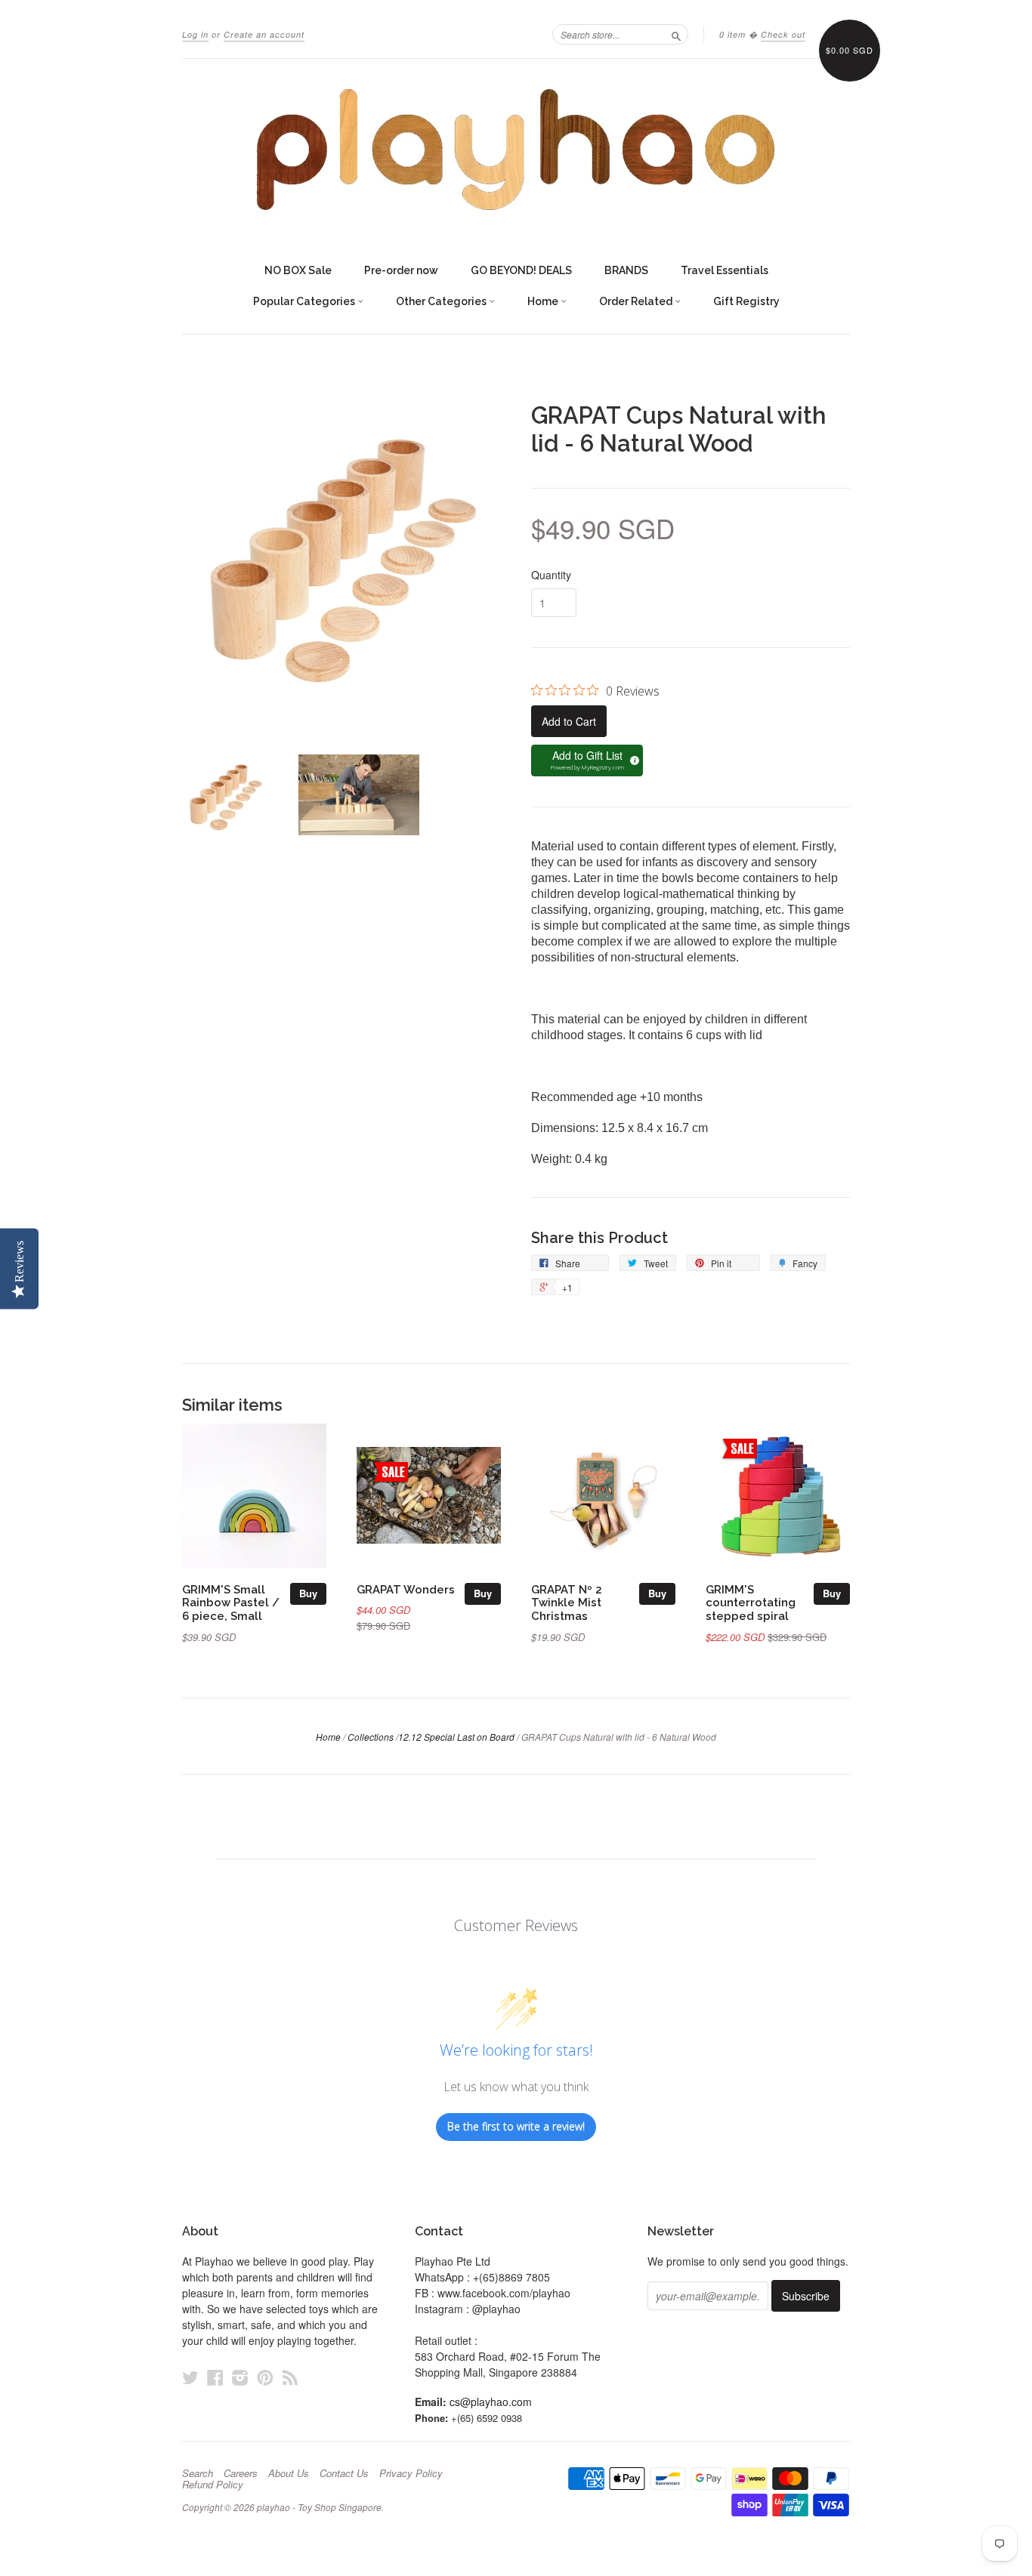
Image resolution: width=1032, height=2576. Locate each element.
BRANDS (626, 270)
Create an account (264, 34)
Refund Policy (213, 2485)
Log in (195, 34)
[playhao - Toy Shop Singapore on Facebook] (215, 2377)
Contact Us (344, 2473)
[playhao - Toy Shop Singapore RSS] (290, 2377)
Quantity (551, 575)
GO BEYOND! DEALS (521, 270)
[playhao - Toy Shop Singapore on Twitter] (190, 2377)
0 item (732, 34)
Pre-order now (401, 270)
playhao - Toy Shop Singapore (319, 2507)
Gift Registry (746, 301)
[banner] (516, 150)
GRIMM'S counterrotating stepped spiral (751, 1603)
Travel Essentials (725, 270)
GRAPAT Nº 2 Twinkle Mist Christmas (567, 1603)
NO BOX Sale (298, 270)
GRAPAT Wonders (406, 1589)
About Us (289, 2473)
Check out (783, 34)
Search (198, 2473)
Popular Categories (305, 301)
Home (544, 301)
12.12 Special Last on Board (456, 1737)
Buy (308, 1593)
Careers (241, 2473)
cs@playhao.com (491, 2402)
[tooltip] (632, 758)
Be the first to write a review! (516, 2126)
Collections (371, 1737)
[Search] (676, 34)
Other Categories (442, 301)
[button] (587, 760)
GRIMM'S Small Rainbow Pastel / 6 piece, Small (231, 1603)
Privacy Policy (411, 2473)
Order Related (637, 301)
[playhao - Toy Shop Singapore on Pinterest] (265, 2377)
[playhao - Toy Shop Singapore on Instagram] (240, 2377)
